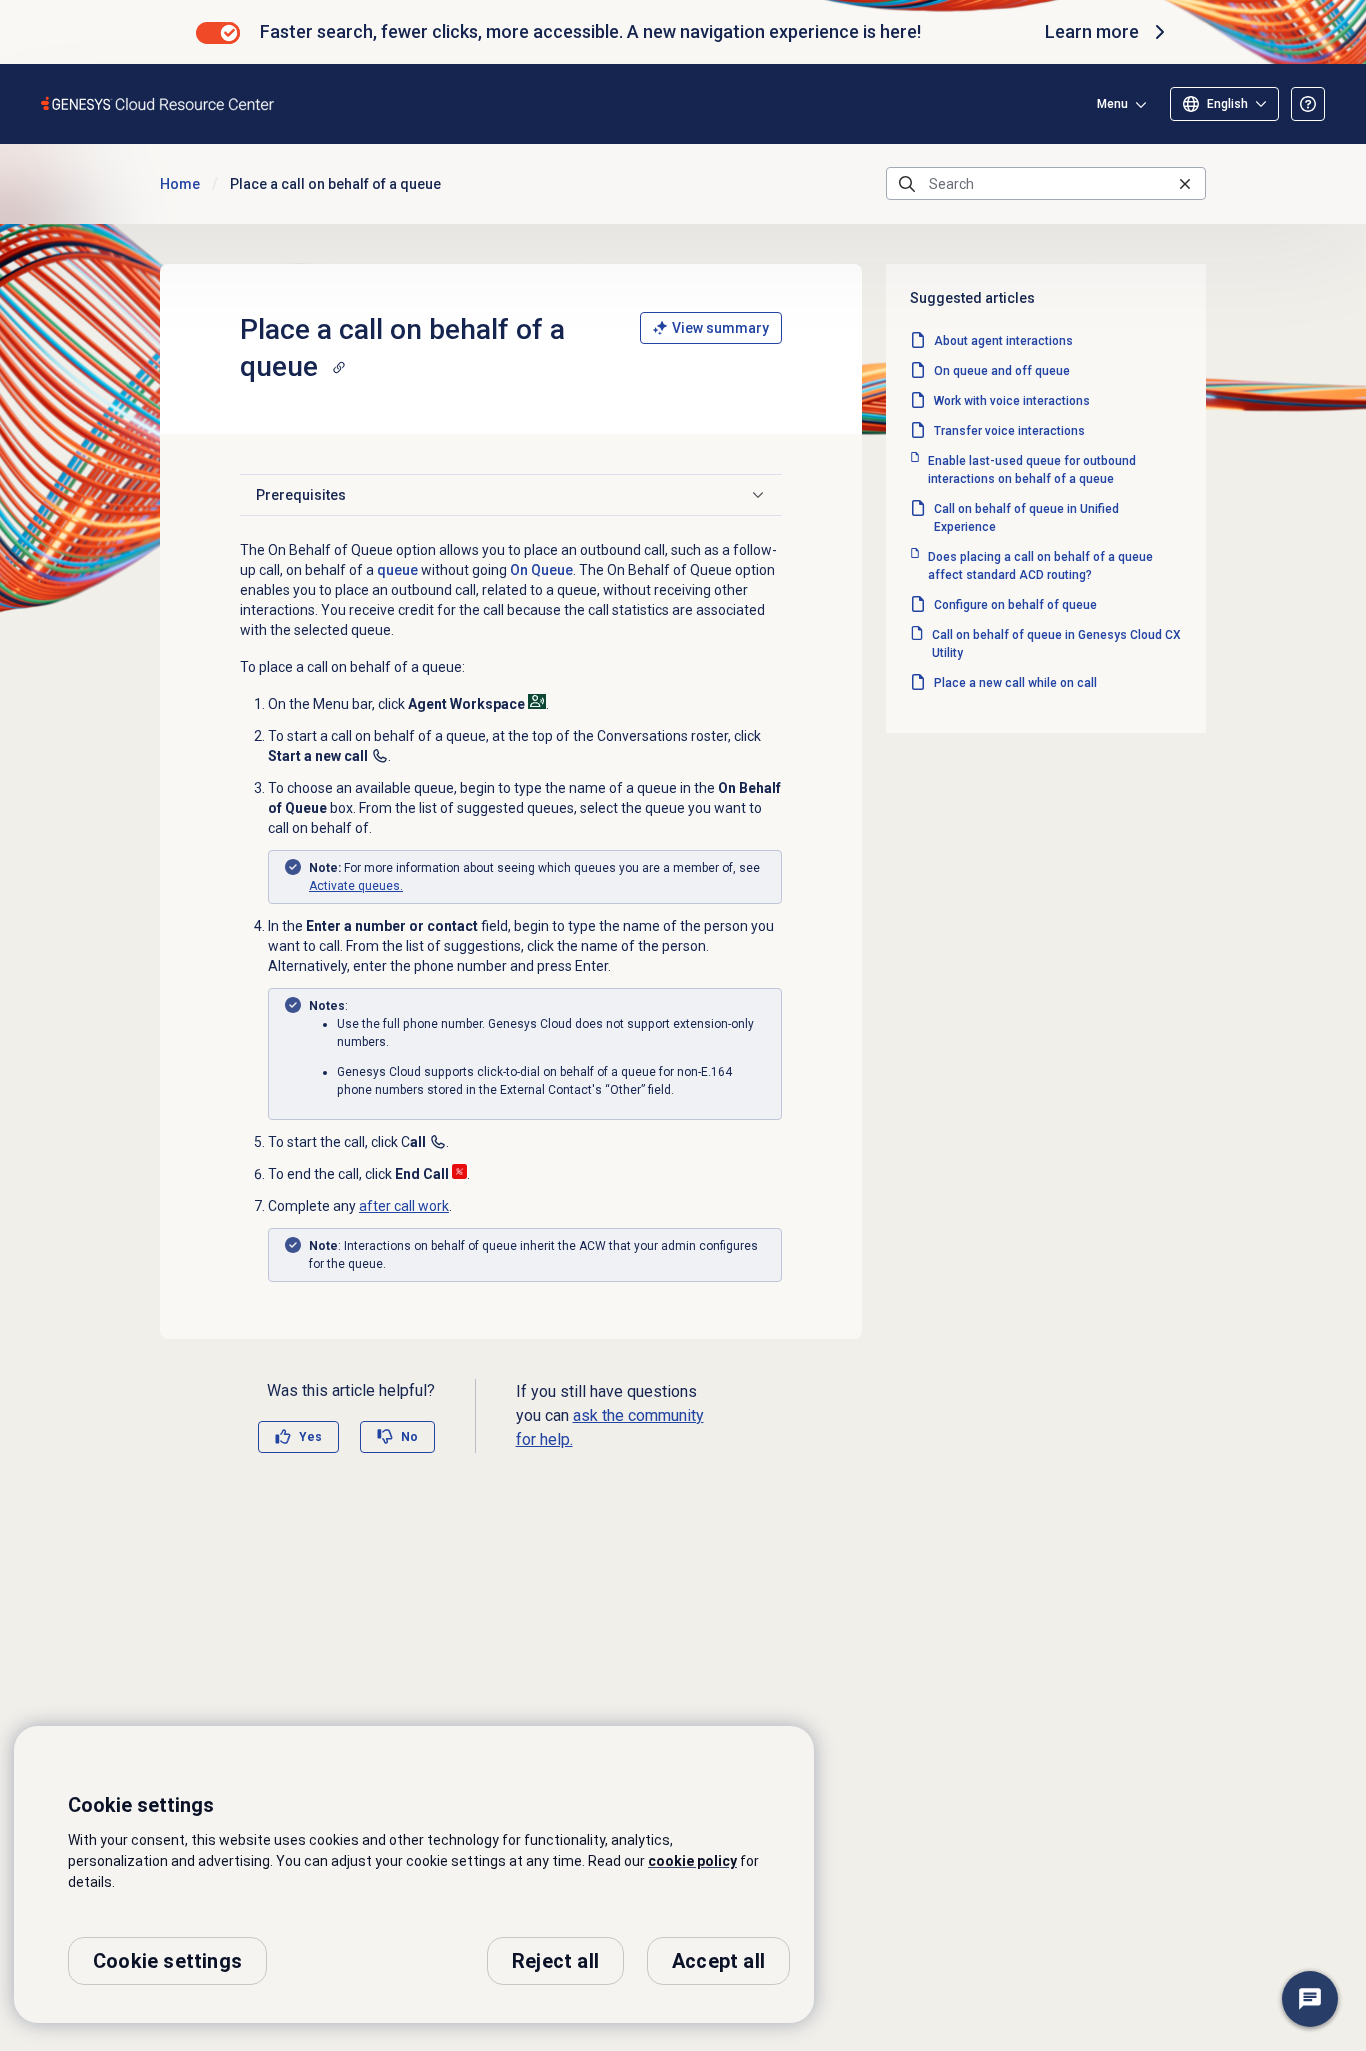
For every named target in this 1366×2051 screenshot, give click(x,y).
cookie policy (692, 1861)
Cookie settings (167, 1961)
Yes (310, 1437)
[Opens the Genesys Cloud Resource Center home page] (158, 103)
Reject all (555, 1961)
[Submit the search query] (907, 184)
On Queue (541, 570)
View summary (720, 328)
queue (397, 570)
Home (180, 184)
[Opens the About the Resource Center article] (1308, 104)
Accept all (718, 1961)
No (409, 1437)
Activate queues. (356, 886)
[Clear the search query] (1185, 183)
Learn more (1092, 31)
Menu (1112, 104)
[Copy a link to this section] (339, 367)
